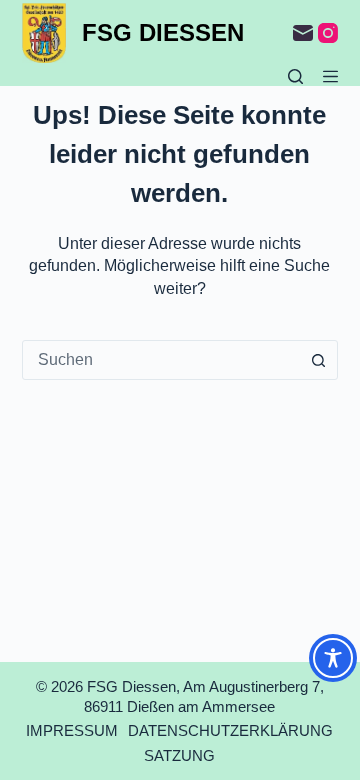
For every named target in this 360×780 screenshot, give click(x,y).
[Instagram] (328, 33)
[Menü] (330, 76)
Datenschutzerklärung (230, 730)
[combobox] (161, 360)
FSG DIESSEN (163, 32)
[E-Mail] (303, 33)
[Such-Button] (318, 360)
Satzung (179, 755)
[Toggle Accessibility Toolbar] (333, 658)
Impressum (72, 730)
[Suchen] (295, 76)
